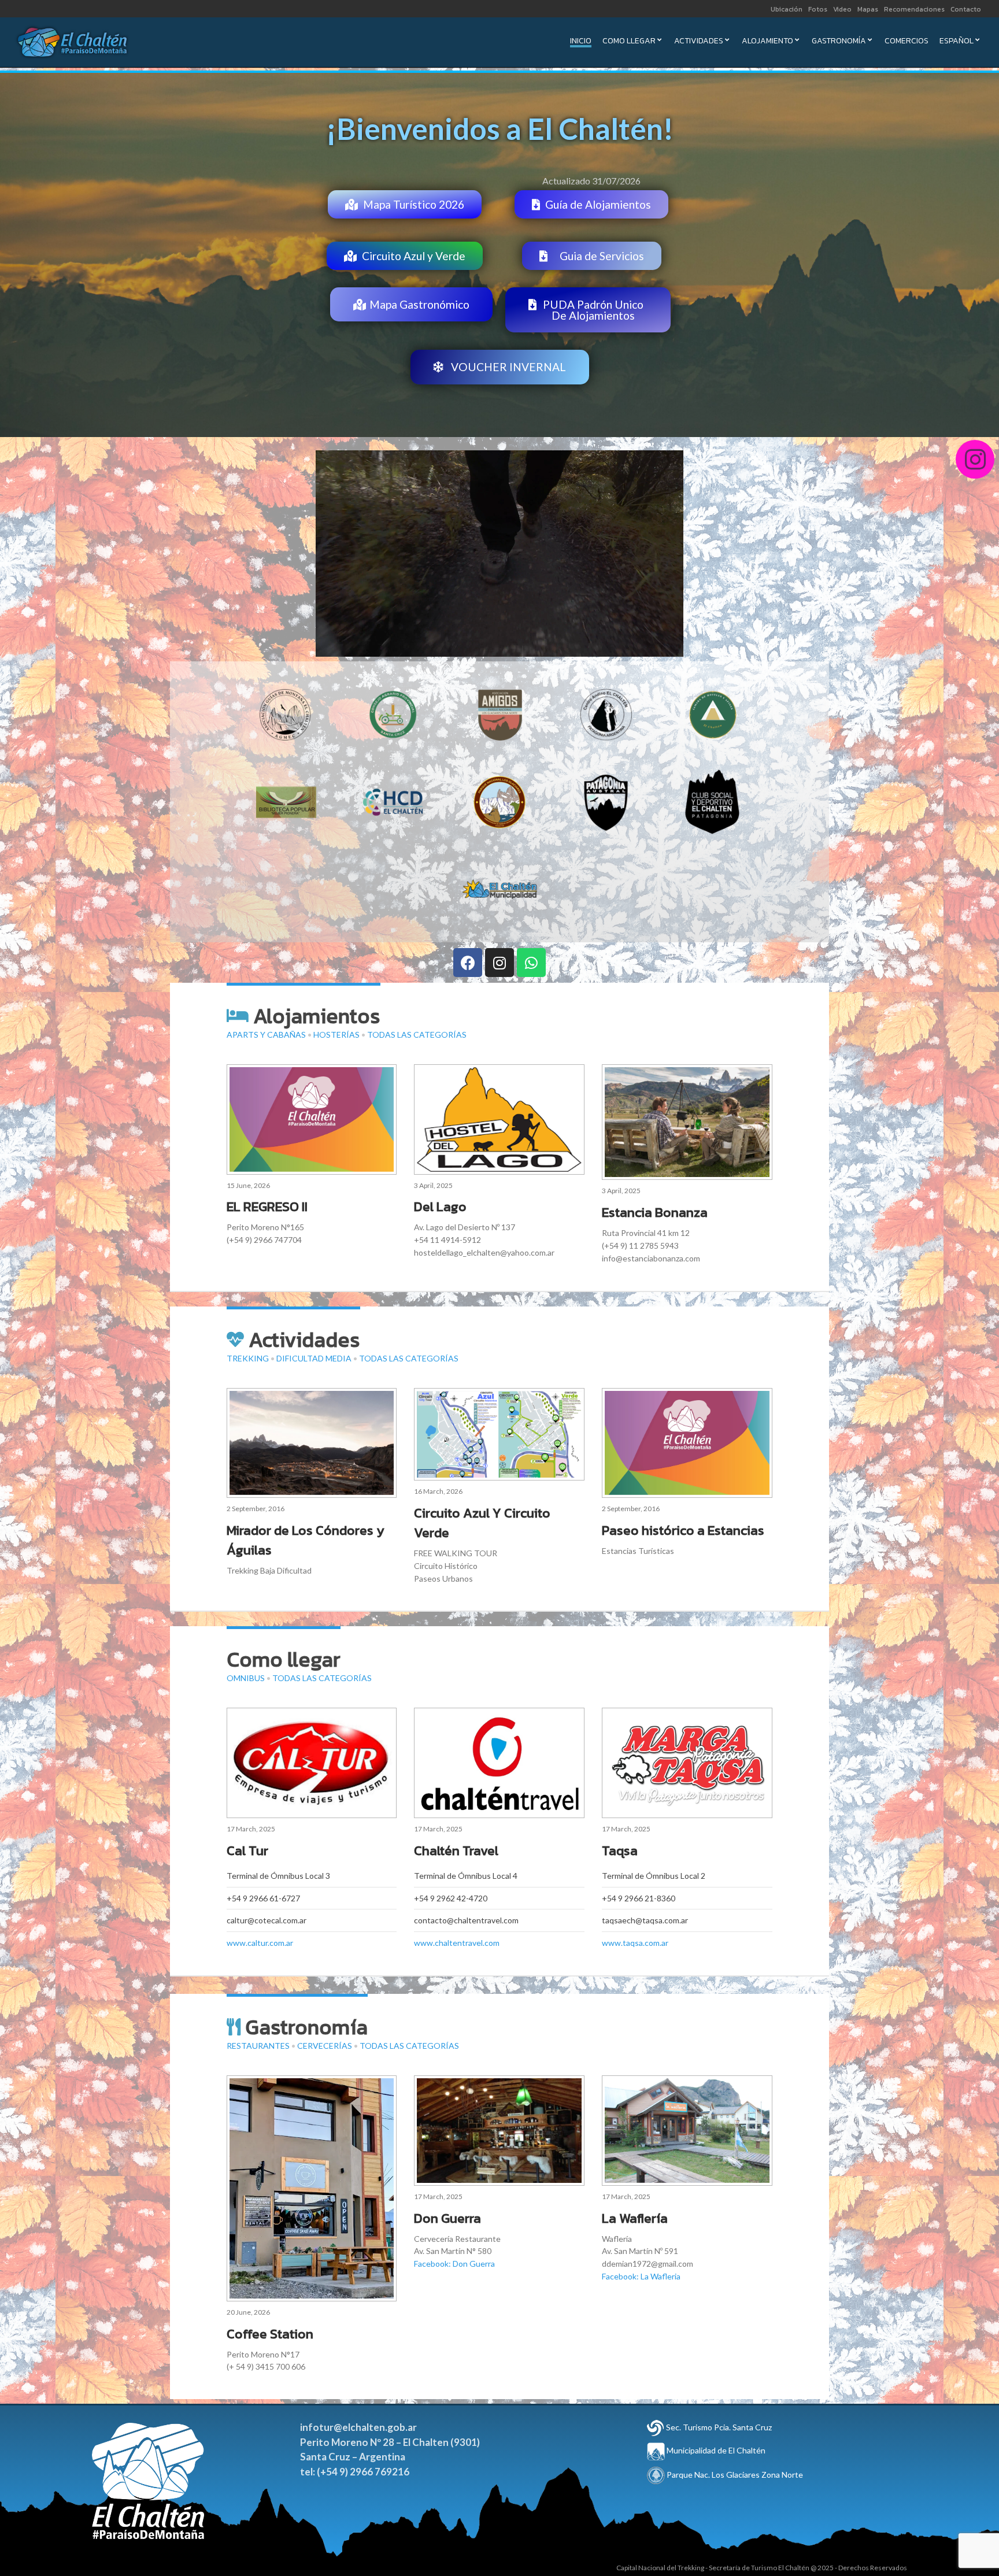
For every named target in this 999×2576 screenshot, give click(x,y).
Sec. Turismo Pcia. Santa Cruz (719, 2427)
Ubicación (787, 9)
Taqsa (620, 1850)
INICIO (581, 42)
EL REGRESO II (267, 1206)
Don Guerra (447, 2218)
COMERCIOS (906, 42)
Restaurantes (258, 2046)
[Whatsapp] (531, 963)
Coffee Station (270, 2334)
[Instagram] (499, 963)
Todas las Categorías (417, 1035)
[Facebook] (468, 963)
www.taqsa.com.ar (635, 1943)
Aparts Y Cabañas (266, 1035)
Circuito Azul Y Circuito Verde (482, 1523)
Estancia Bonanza (655, 1212)
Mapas (868, 9)
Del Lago (440, 1206)
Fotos (818, 9)
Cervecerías (325, 2046)
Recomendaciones (914, 9)
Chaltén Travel (456, 1850)
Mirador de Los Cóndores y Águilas (306, 1540)
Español (957, 42)
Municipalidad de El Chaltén (715, 2450)
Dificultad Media (314, 1358)
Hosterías (336, 1035)
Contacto (966, 9)
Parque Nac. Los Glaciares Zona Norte (734, 2475)
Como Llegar (629, 42)
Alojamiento (767, 42)
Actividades (699, 42)
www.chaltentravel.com (457, 1943)
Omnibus (246, 1678)
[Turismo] (656, 2427)
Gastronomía (839, 42)
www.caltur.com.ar (260, 1943)
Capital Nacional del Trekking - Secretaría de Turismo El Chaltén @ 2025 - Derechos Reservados (762, 2568)
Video (842, 9)
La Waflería (635, 2218)
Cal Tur (247, 1850)
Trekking (248, 1358)
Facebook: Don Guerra (454, 2264)
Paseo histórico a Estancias (683, 1530)
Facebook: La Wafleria (641, 2276)
